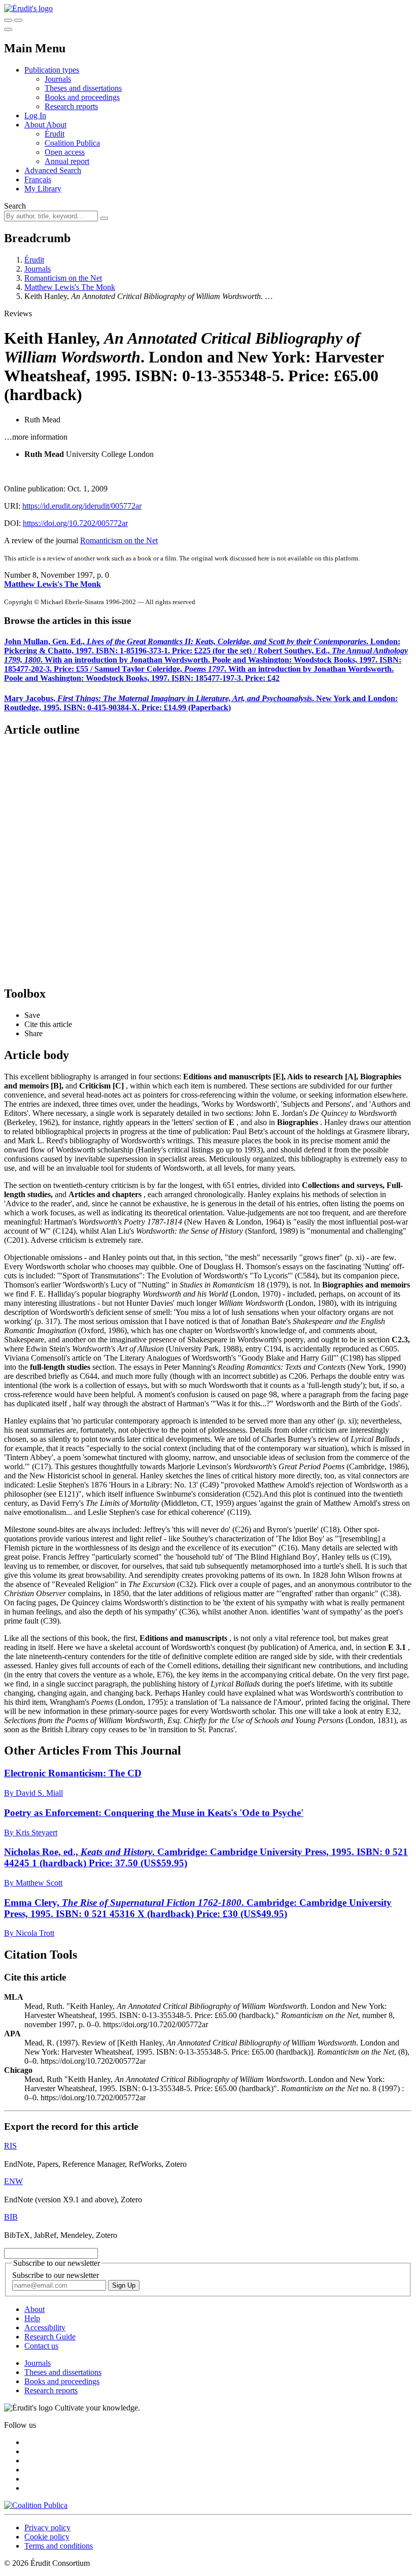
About (56, 125)
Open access (65, 152)
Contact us (41, 2346)
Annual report (67, 161)
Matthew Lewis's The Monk (70, 287)
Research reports (71, 106)
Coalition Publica (72, 143)
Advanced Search (53, 170)
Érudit (55, 134)
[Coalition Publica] (36, 2505)
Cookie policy (47, 2537)
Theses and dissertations (83, 88)
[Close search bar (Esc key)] (18, 20)
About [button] (35, 125)
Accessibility (45, 2327)
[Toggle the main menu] (8, 29)
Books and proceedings (82, 97)
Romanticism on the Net (63, 278)
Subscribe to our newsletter (56, 2275)
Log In (35, 115)
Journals (58, 79)
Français (38, 179)
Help (32, 2318)
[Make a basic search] (8, 20)
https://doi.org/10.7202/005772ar (75, 523)
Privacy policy (47, 2528)
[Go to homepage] (28, 8)
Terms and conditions (59, 2546)
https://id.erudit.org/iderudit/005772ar (82, 506)
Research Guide (50, 2337)
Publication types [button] (52, 70)
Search (15, 206)
